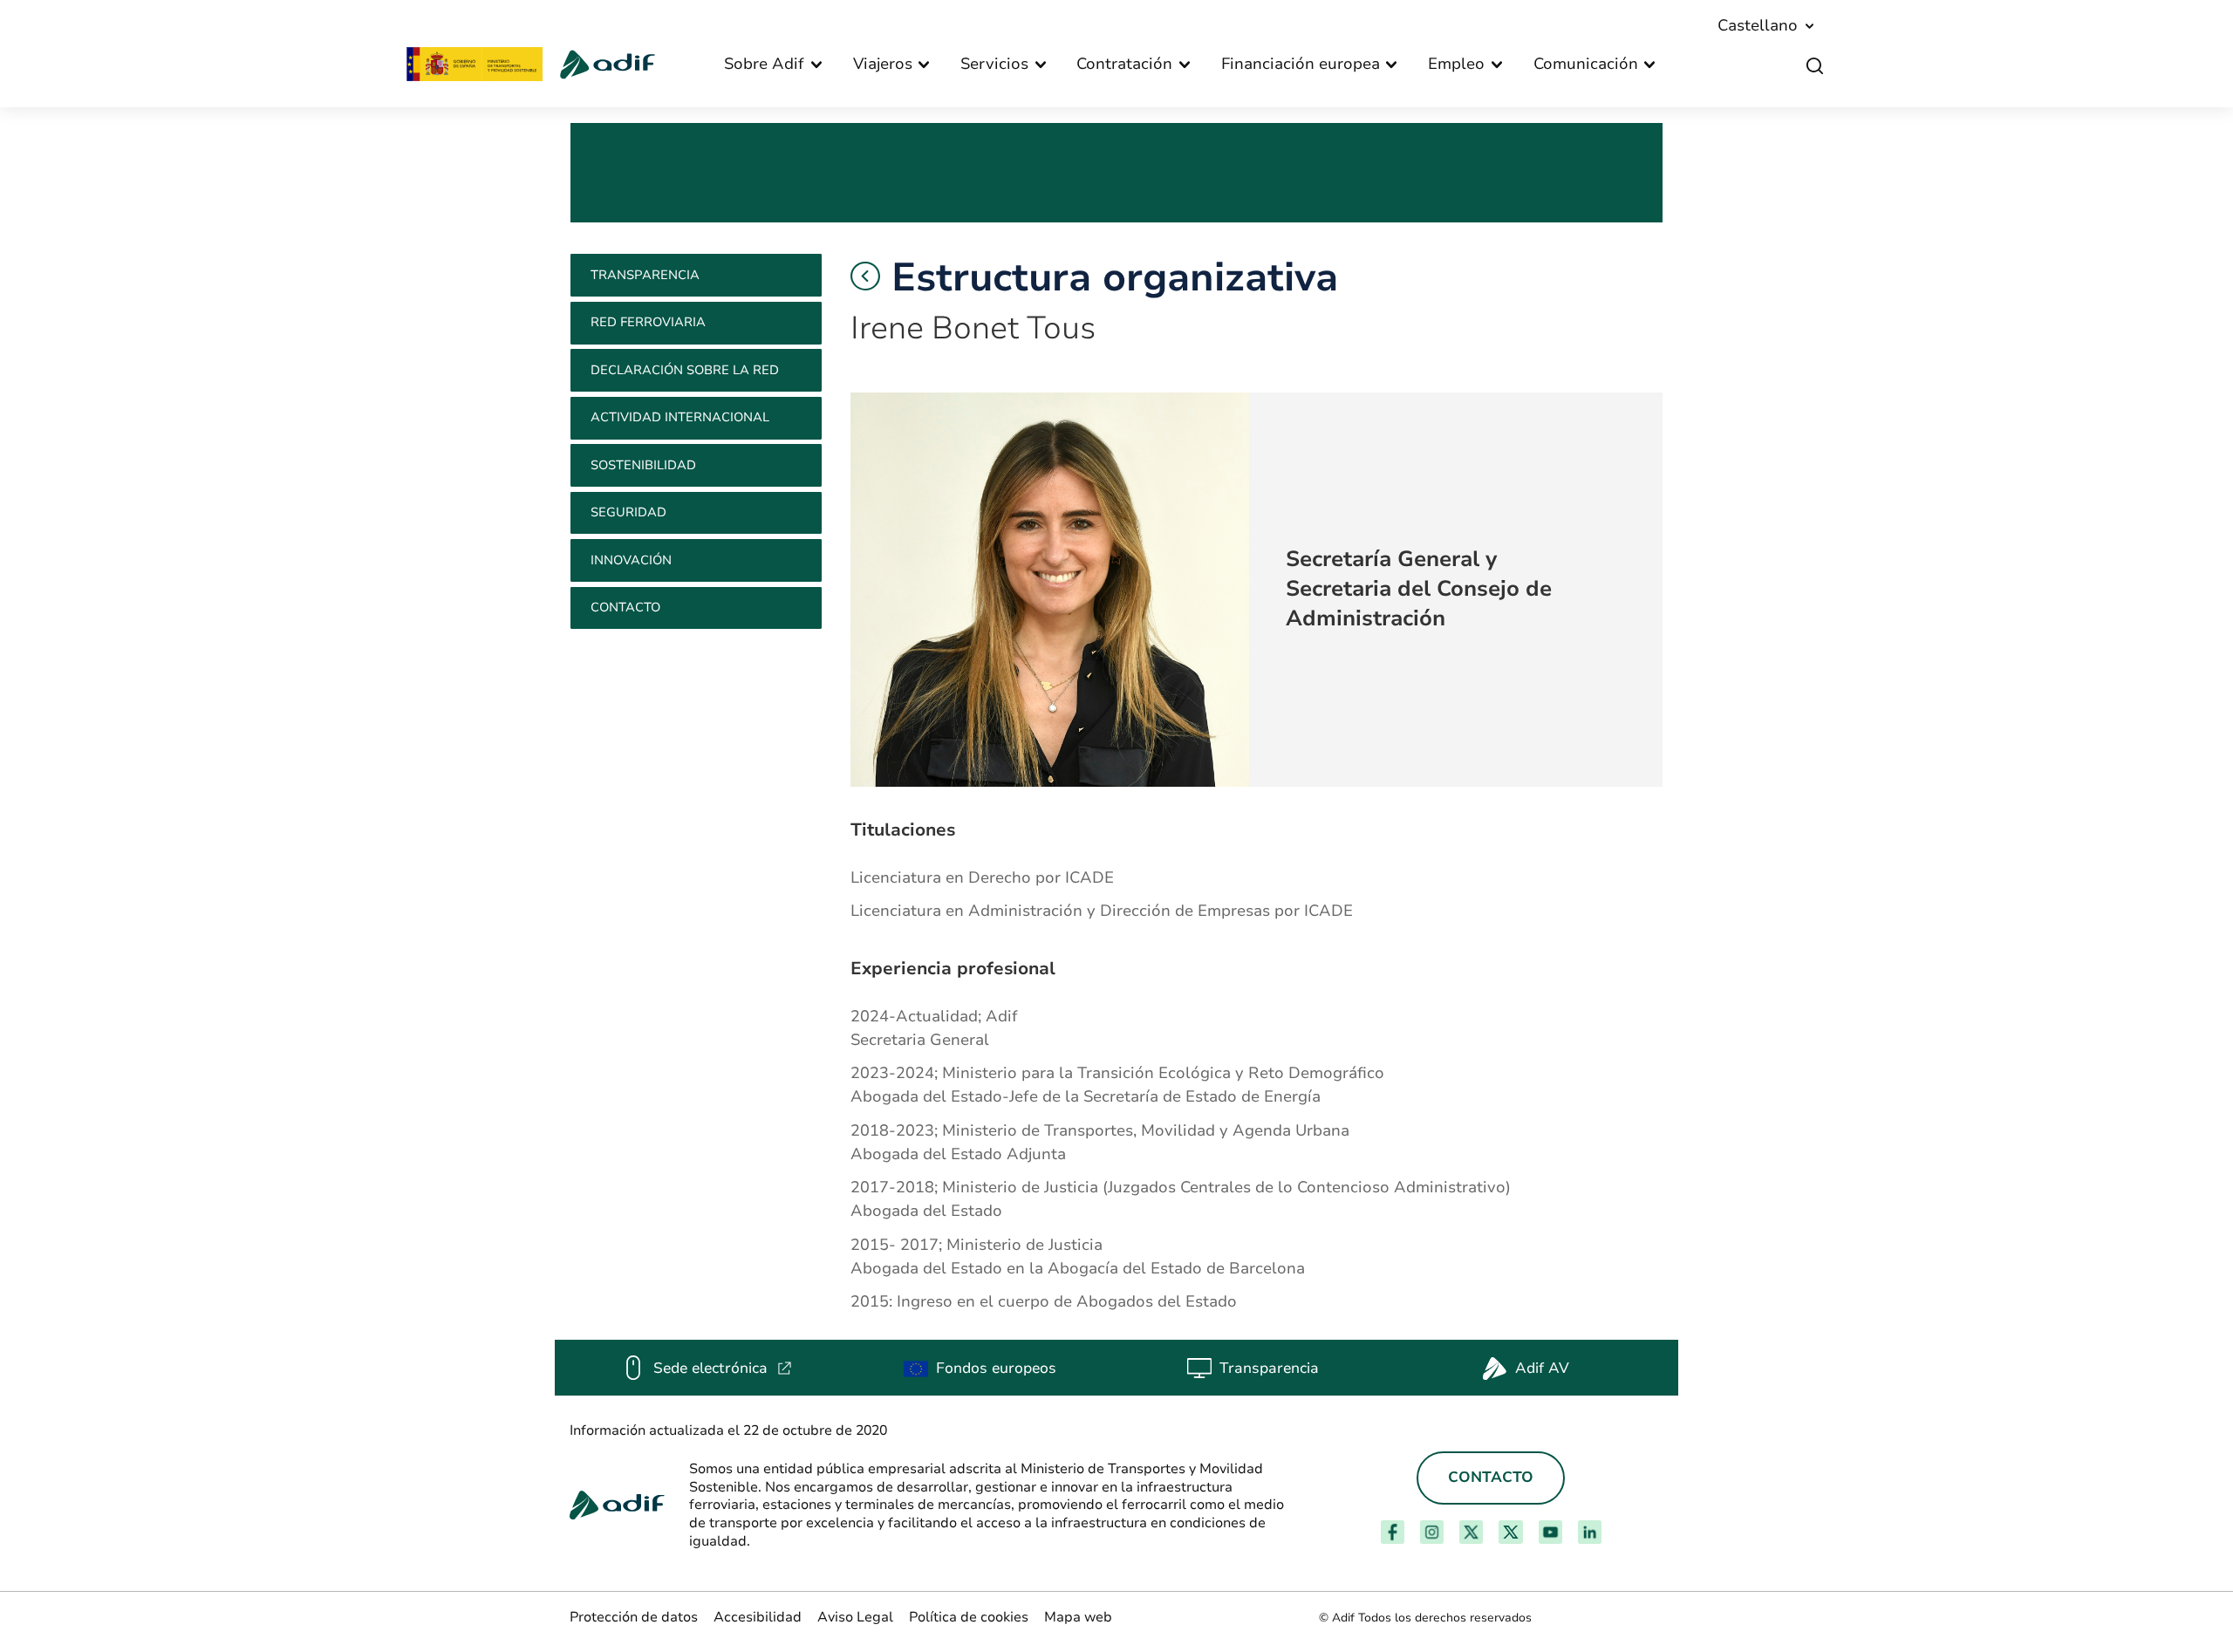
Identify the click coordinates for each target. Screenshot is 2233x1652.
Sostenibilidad (643, 465)
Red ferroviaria (648, 322)
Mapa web (1078, 1617)
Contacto (625, 607)
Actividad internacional (680, 417)
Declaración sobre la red (685, 370)
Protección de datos (634, 1617)
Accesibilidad (758, 1617)
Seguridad (628, 512)
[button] (865, 276)
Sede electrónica (723, 1368)
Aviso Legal (855, 1617)
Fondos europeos (996, 1368)
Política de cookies (969, 1617)
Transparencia (645, 275)
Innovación (631, 560)
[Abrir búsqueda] (1815, 66)
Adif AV (1542, 1368)
